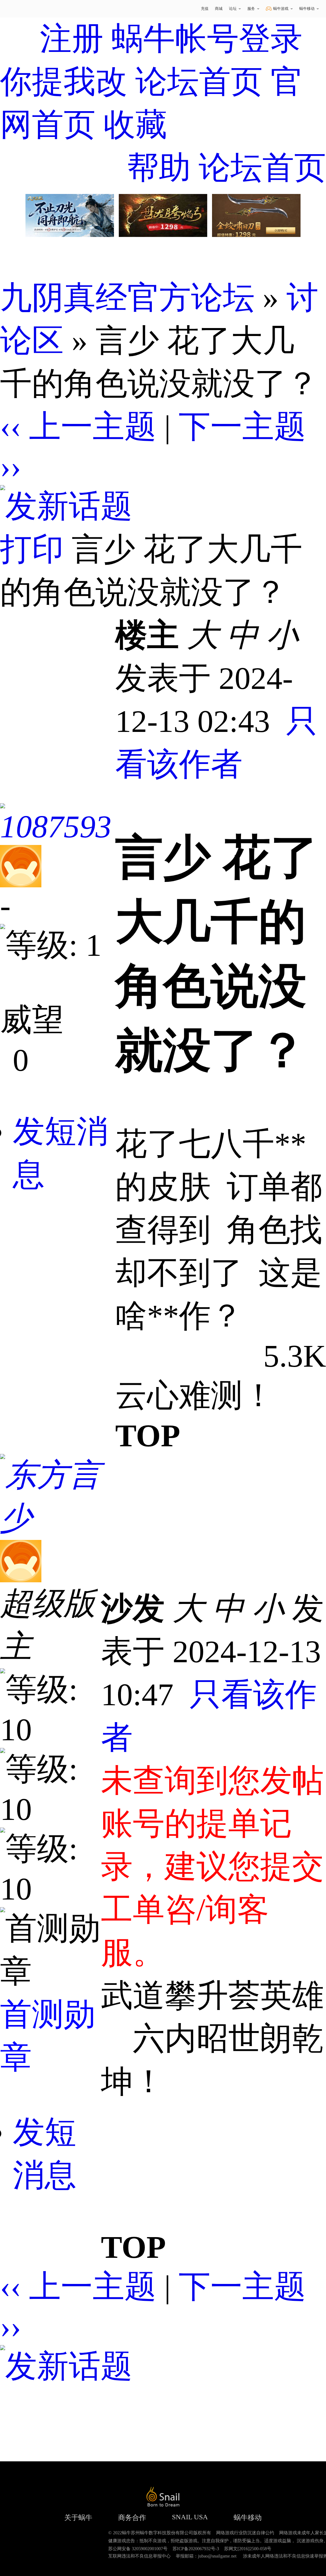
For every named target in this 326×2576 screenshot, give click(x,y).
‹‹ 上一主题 (78, 427)
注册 (72, 39)
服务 (251, 9)
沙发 (133, 1609)
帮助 (159, 168)
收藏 (135, 125)
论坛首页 (199, 82)
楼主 (147, 635)
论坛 (233, 9)
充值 (205, 9)
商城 (219, 9)
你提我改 (64, 82)
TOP (148, 1436)
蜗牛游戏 (21, 9)
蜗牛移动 (307, 9)
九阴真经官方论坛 (127, 298)
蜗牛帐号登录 (207, 39)
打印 (32, 549)
